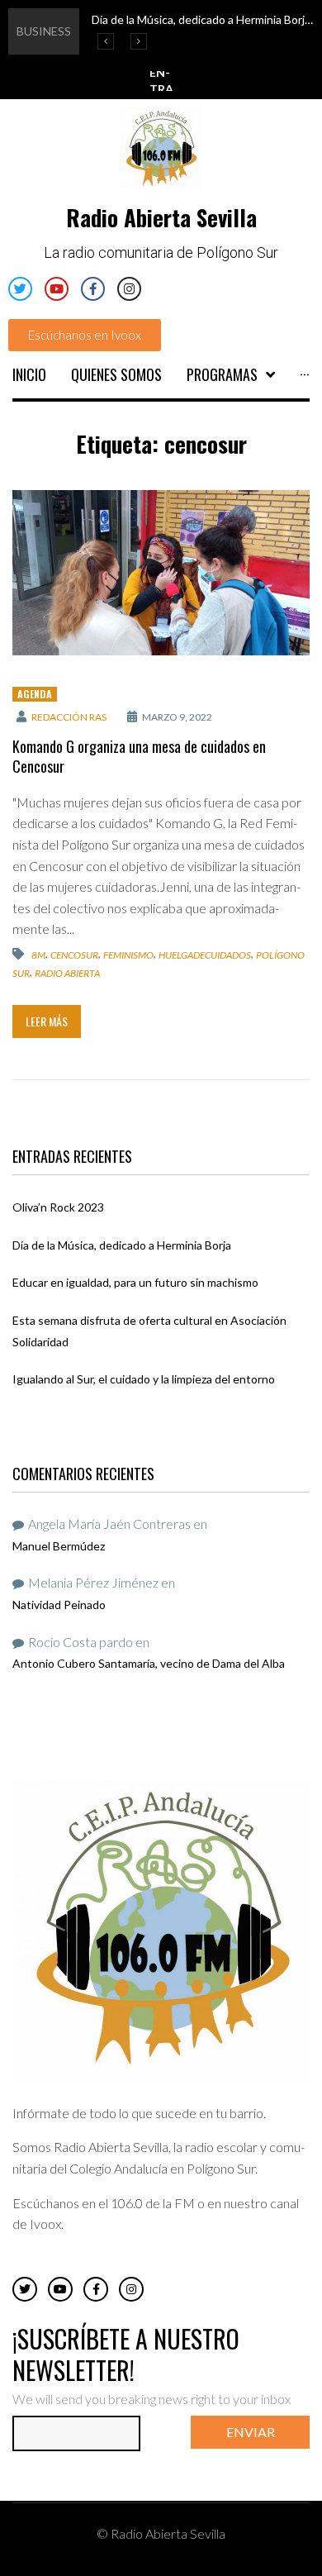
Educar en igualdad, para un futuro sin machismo (135, 1282)
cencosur (74, 955)
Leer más (47, 1021)
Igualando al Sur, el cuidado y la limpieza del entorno (144, 1379)
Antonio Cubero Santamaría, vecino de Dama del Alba (149, 1663)
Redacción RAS (69, 717)
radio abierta (67, 973)
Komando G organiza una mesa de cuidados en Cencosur (139, 756)
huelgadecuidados (205, 955)
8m (38, 955)
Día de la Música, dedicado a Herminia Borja (122, 1245)
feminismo (128, 955)
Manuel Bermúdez (59, 1546)
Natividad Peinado (59, 1605)
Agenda (35, 694)
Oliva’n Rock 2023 (58, 1207)
